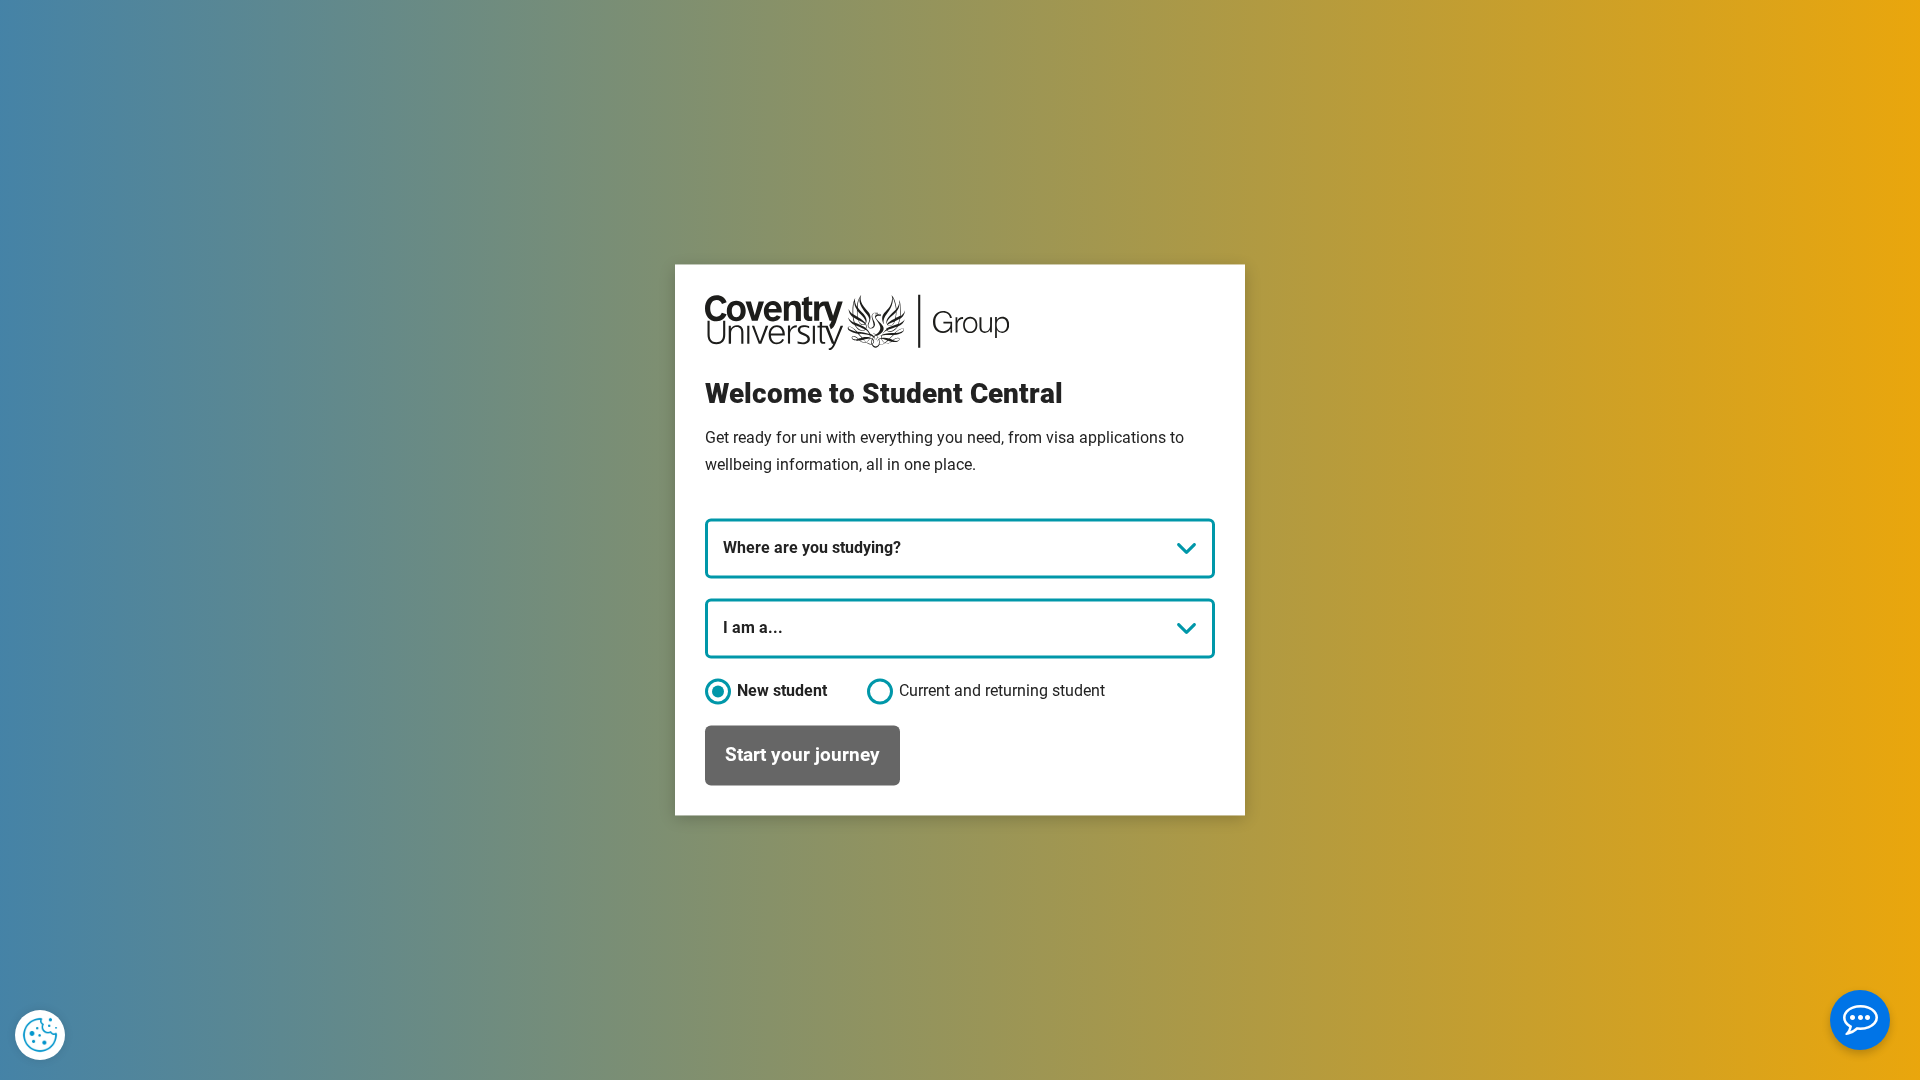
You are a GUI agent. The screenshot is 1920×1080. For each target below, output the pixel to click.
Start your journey (802, 754)
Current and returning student (1002, 691)
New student (780, 691)
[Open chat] (1860, 1020)
